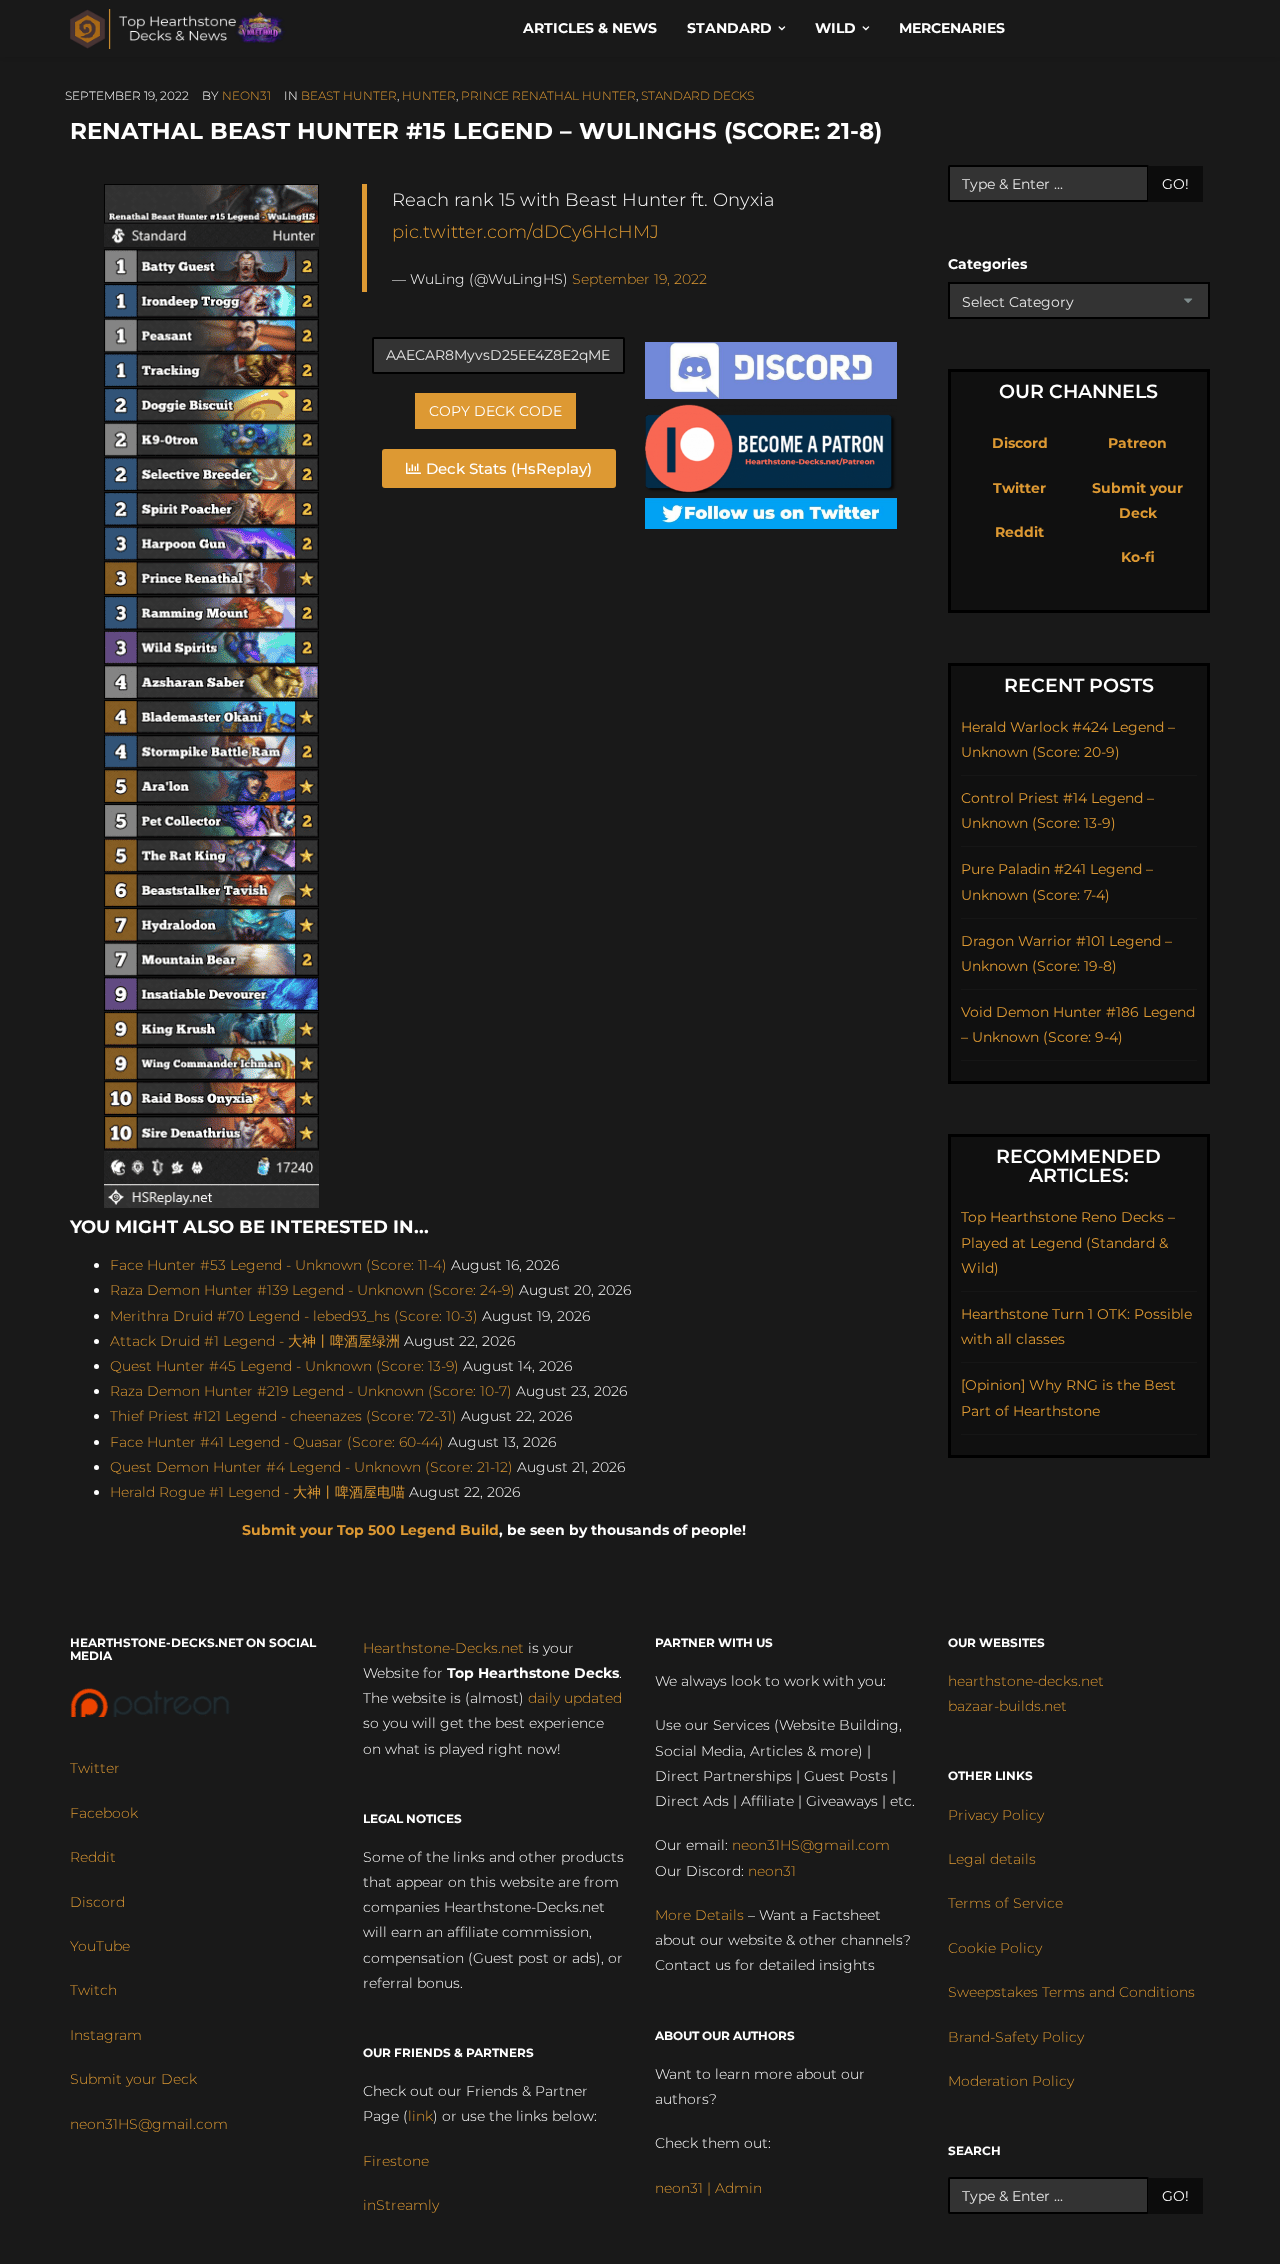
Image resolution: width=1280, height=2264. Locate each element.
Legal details (992, 1859)
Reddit (1019, 532)
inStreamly (401, 2205)
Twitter (1019, 488)
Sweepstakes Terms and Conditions (1071, 1992)
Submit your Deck (133, 2079)
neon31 (246, 95)
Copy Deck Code (495, 411)
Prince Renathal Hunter (548, 95)
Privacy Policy (996, 1815)
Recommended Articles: (1078, 1166)
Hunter (429, 95)
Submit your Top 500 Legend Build (370, 1530)
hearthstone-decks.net (1026, 1681)
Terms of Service (1005, 1903)
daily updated (575, 1698)
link (420, 2116)
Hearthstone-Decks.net (443, 1648)
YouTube (100, 1946)
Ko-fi (1138, 557)
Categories (987, 264)
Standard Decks (697, 95)
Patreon (1137, 443)
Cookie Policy (995, 1948)
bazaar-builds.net (1007, 1706)
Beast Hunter (349, 95)
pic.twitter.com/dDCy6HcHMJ (525, 231)
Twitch (93, 1990)
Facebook (104, 1813)
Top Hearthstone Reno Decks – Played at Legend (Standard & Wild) (1068, 1242)
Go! (1175, 184)
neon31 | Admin (708, 2188)
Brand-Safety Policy (1016, 2037)
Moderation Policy (1011, 2081)
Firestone (396, 2161)
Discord (1020, 443)
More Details (699, 1915)
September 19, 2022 (639, 279)
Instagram (106, 2035)
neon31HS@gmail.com (149, 2124)
